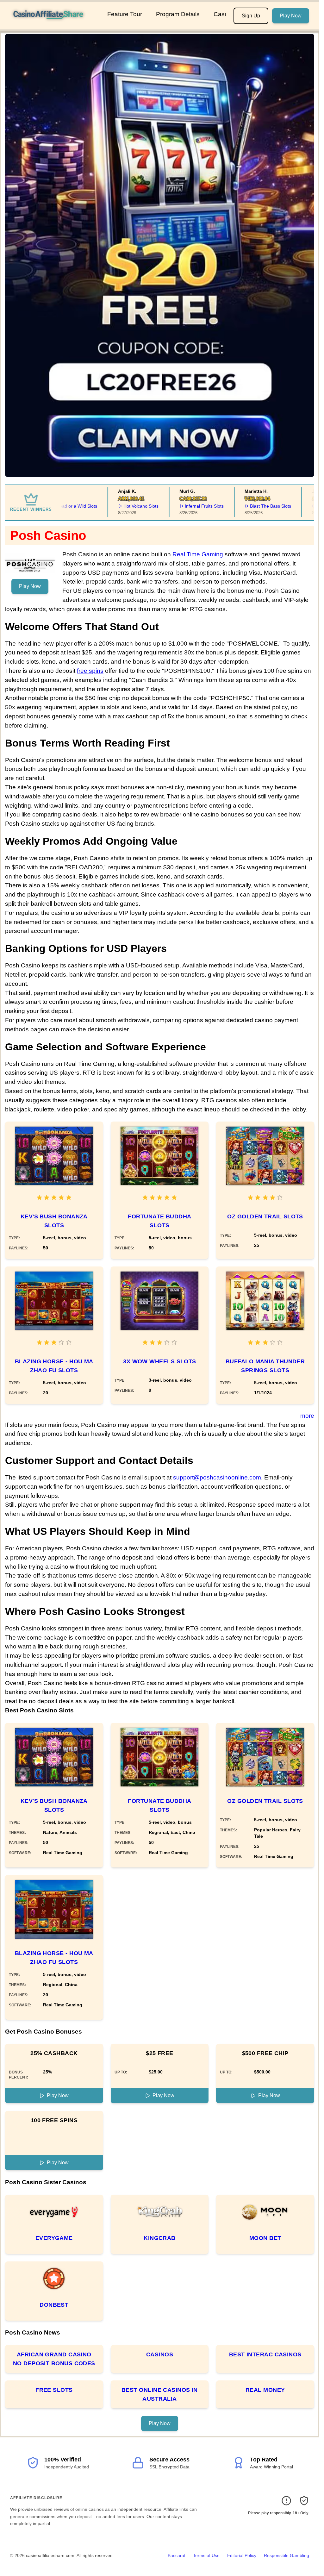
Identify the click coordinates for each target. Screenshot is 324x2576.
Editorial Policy (242, 2555)
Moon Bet (265, 2238)
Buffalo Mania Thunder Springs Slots (265, 1366)
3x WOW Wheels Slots (160, 1361)
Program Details (178, 14)
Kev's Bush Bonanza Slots (54, 1221)
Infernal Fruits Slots (173, 506)
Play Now (291, 16)
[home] (52, 25)
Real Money (265, 2390)
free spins (90, 671)
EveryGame (54, 2238)
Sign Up (251, 16)
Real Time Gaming (198, 554)
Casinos (160, 2354)
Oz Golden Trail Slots (265, 1216)
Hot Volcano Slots (110, 506)
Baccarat (177, 2555)
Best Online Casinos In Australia (160, 2394)
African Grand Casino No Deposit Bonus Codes (54, 2359)
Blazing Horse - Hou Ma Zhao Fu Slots (54, 1366)
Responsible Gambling (287, 2555)
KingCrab (160, 2238)
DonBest (54, 2305)
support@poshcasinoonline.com (217, 1477)
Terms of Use (206, 2555)
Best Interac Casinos (265, 2354)
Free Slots (54, 2390)
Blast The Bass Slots (240, 506)
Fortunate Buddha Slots (159, 1221)
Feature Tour (125, 14)
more (307, 1416)
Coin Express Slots (305, 506)
